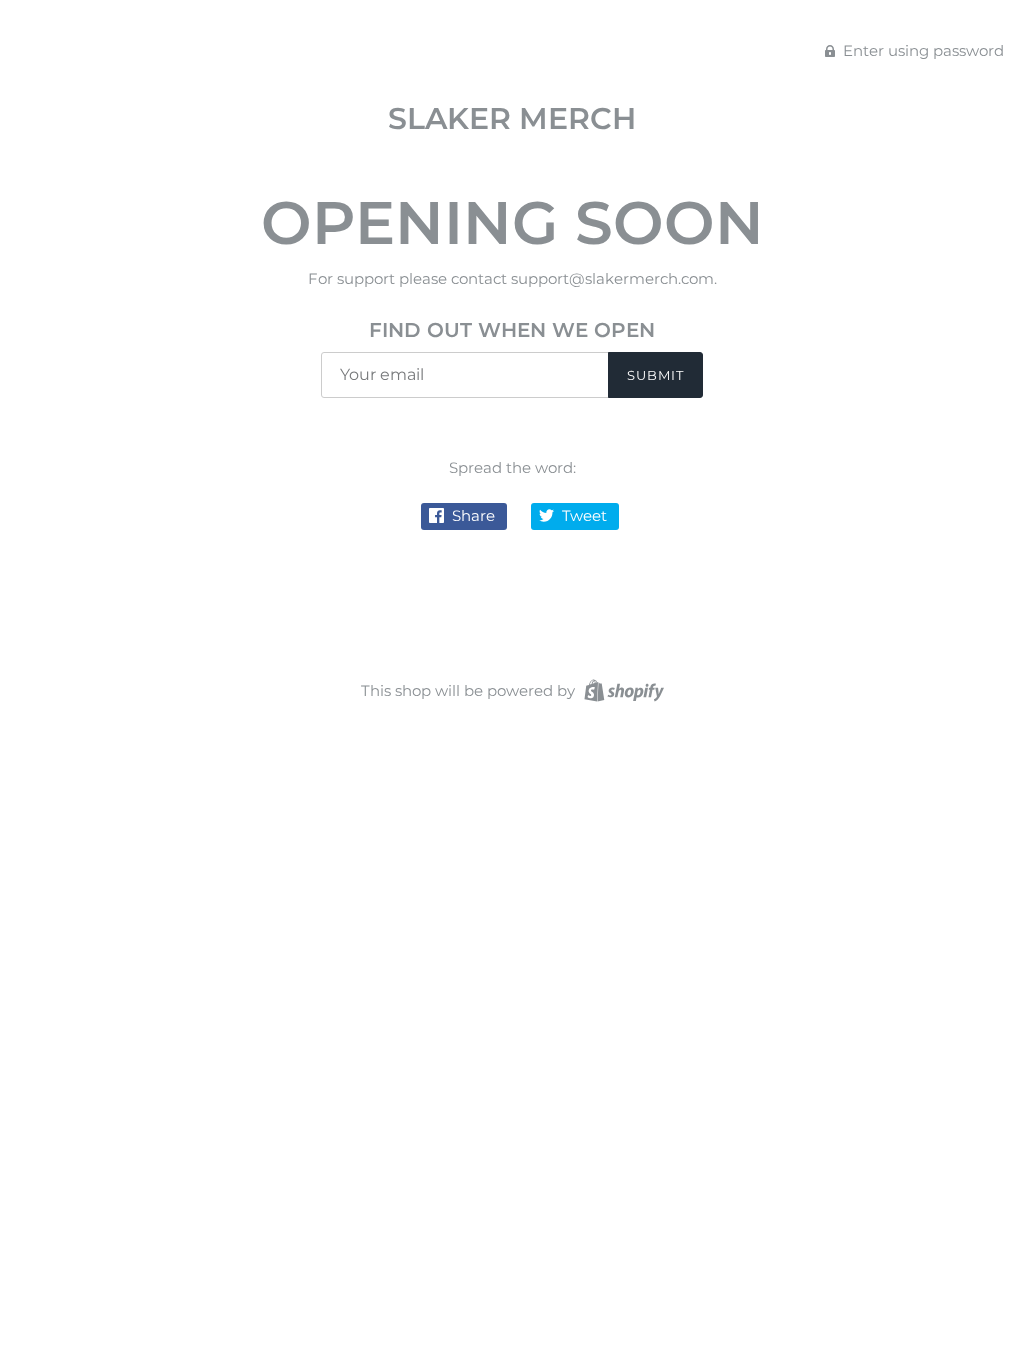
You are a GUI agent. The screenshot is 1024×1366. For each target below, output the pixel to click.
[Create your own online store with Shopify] (621, 689)
